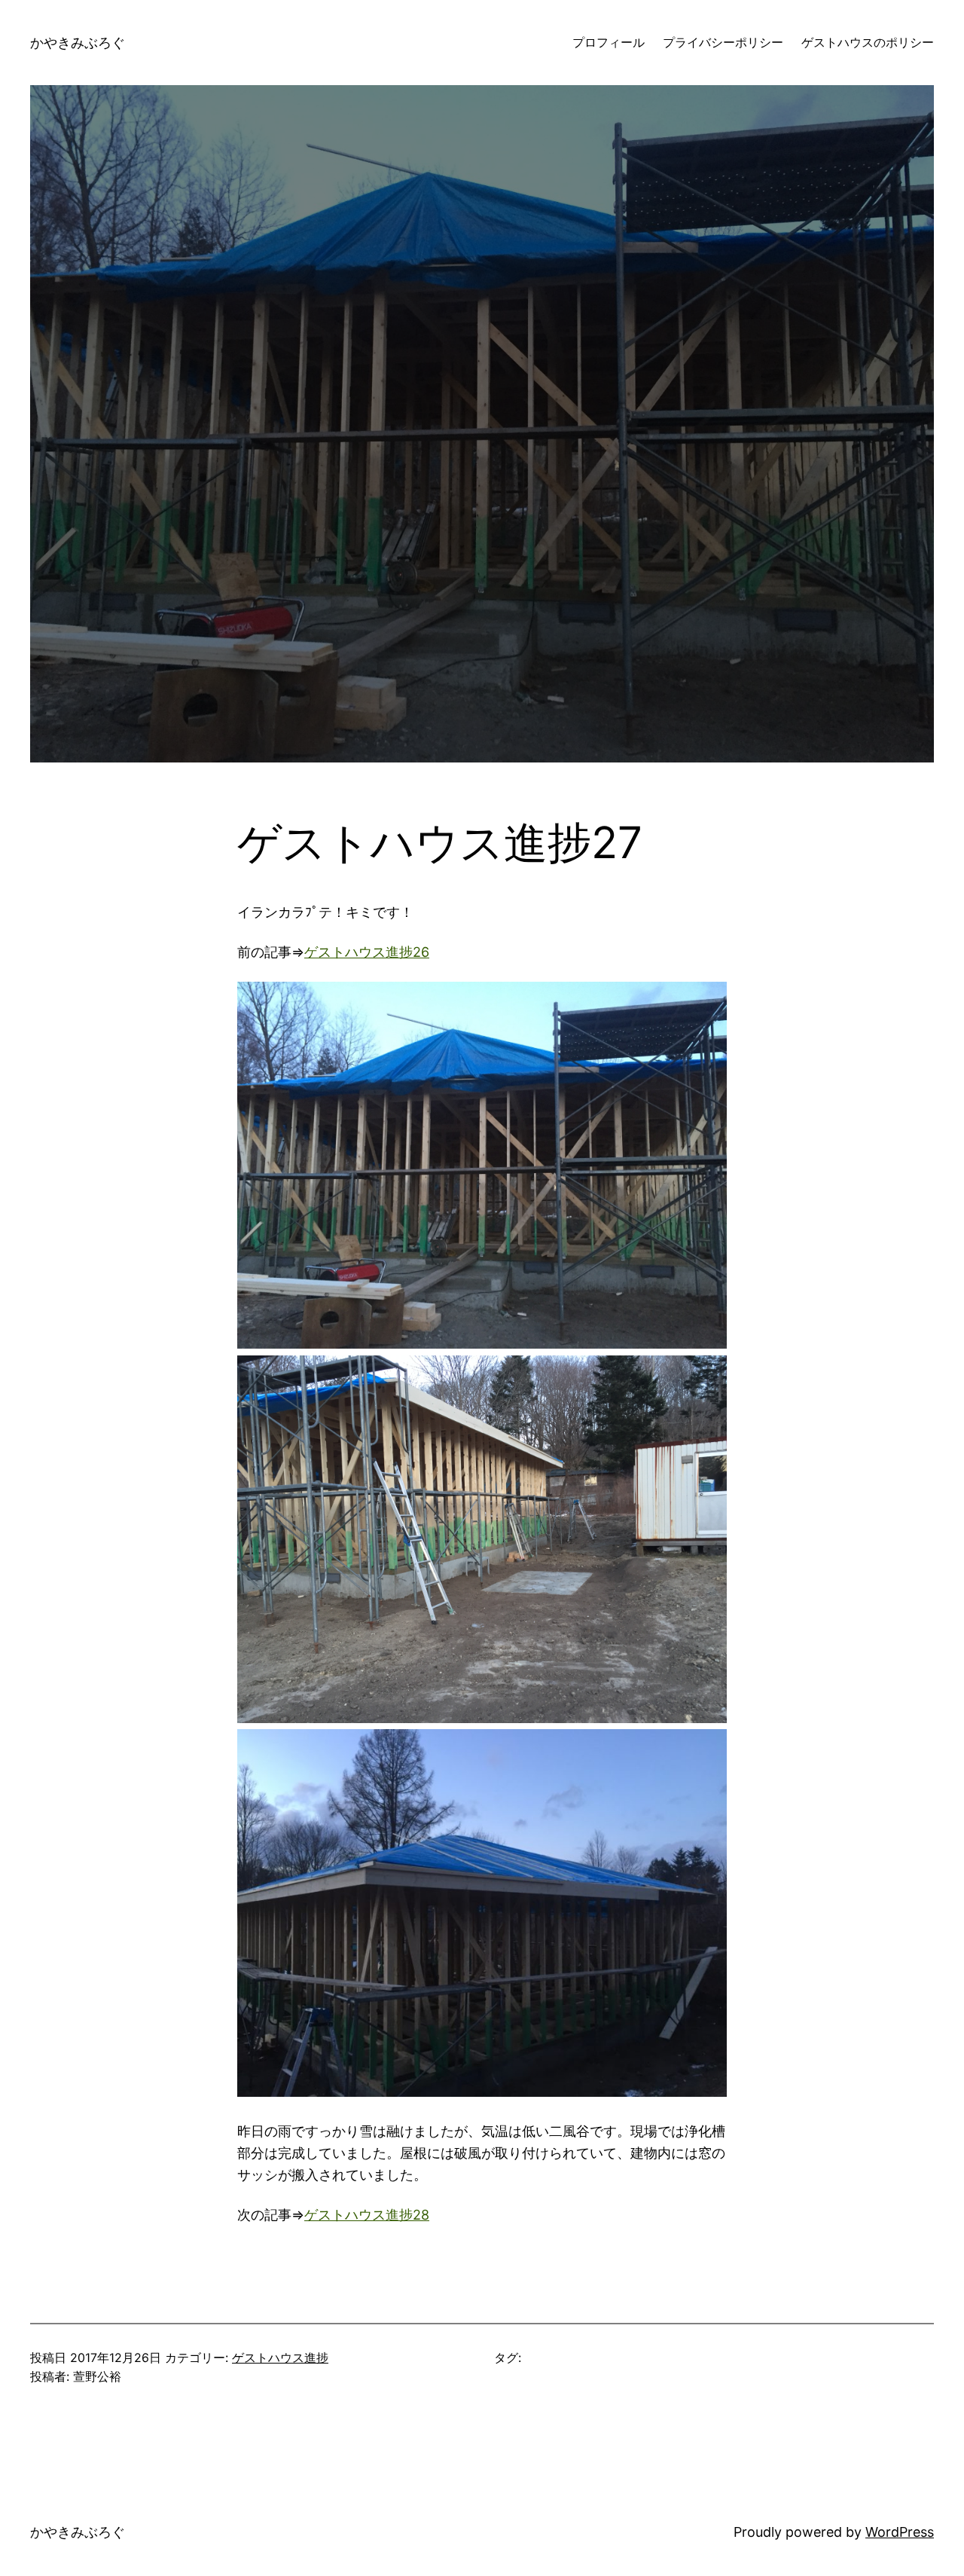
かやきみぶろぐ (78, 43)
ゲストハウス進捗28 (367, 2215)
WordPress (900, 2532)
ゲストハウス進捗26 (367, 952)
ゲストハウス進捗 (280, 2358)
